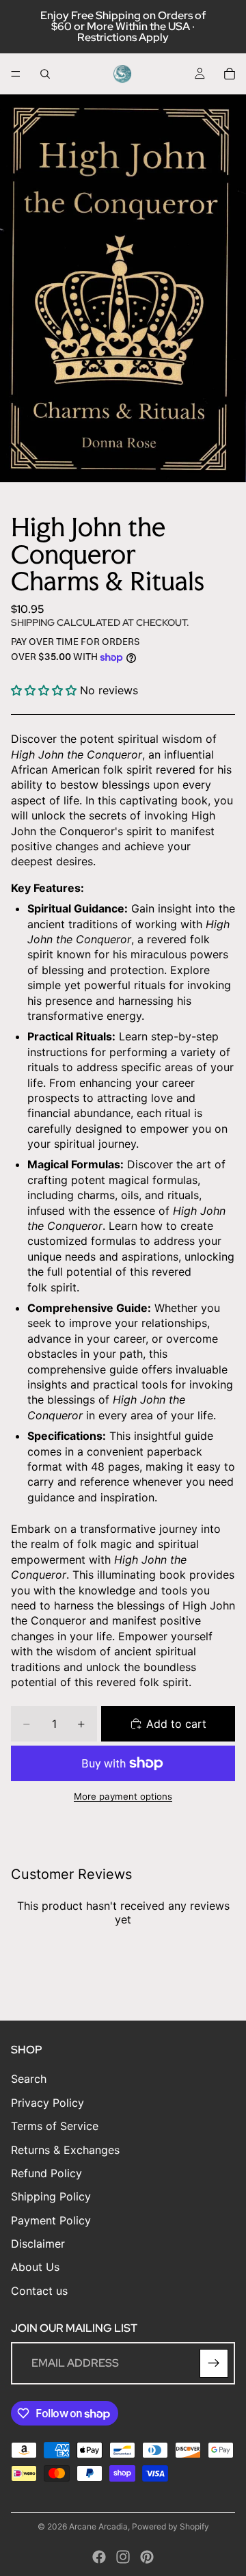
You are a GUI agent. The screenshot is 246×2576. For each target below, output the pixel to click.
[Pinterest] (147, 2557)
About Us (35, 2267)
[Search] (45, 74)
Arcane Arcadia (98, 2526)
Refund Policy (46, 2172)
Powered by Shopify (170, 2526)
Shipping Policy (51, 2196)
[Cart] (230, 74)
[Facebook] (99, 2557)
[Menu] (16, 74)
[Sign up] (214, 2363)
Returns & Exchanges (65, 2149)
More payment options (123, 1796)
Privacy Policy (47, 2102)
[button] (45, 690)
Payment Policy (51, 2220)
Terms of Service (55, 2126)
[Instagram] (123, 2557)
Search (29, 2079)
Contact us (39, 2290)
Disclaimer (38, 2244)
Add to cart (176, 1724)
